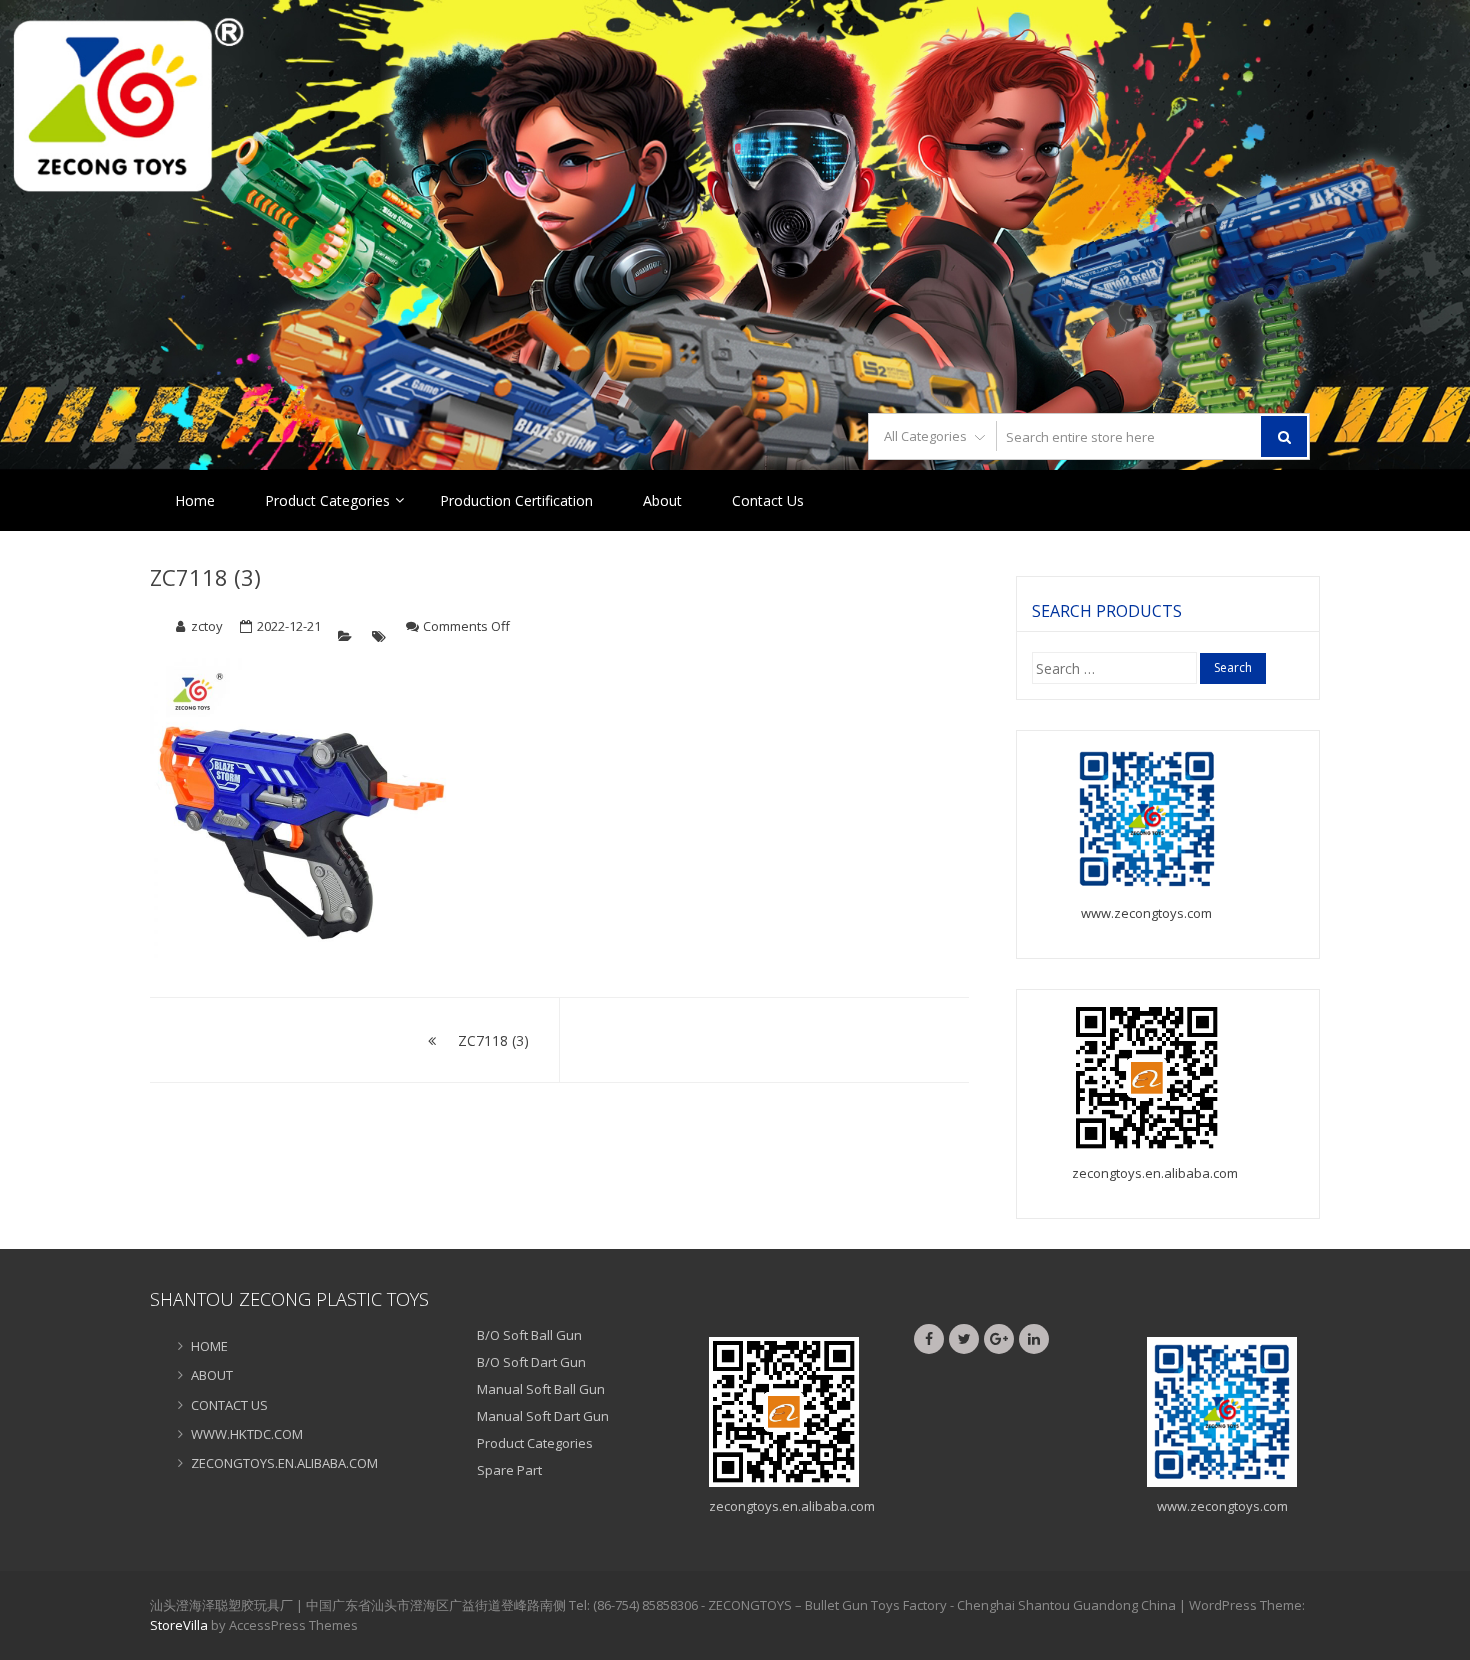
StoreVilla (179, 1625)
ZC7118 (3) (205, 577)
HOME (209, 1346)
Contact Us (768, 500)
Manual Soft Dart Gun (543, 1416)
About (662, 500)
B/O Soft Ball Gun (529, 1335)
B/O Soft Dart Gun (531, 1362)
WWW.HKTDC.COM (247, 1434)
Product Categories (327, 500)
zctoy (207, 626)
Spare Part (509, 1470)
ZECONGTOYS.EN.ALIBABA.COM (284, 1463)
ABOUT (212, 1375)
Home (195, 500)
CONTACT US (229, 1405)
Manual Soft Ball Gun (541, 1389)
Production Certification (516, 500)
